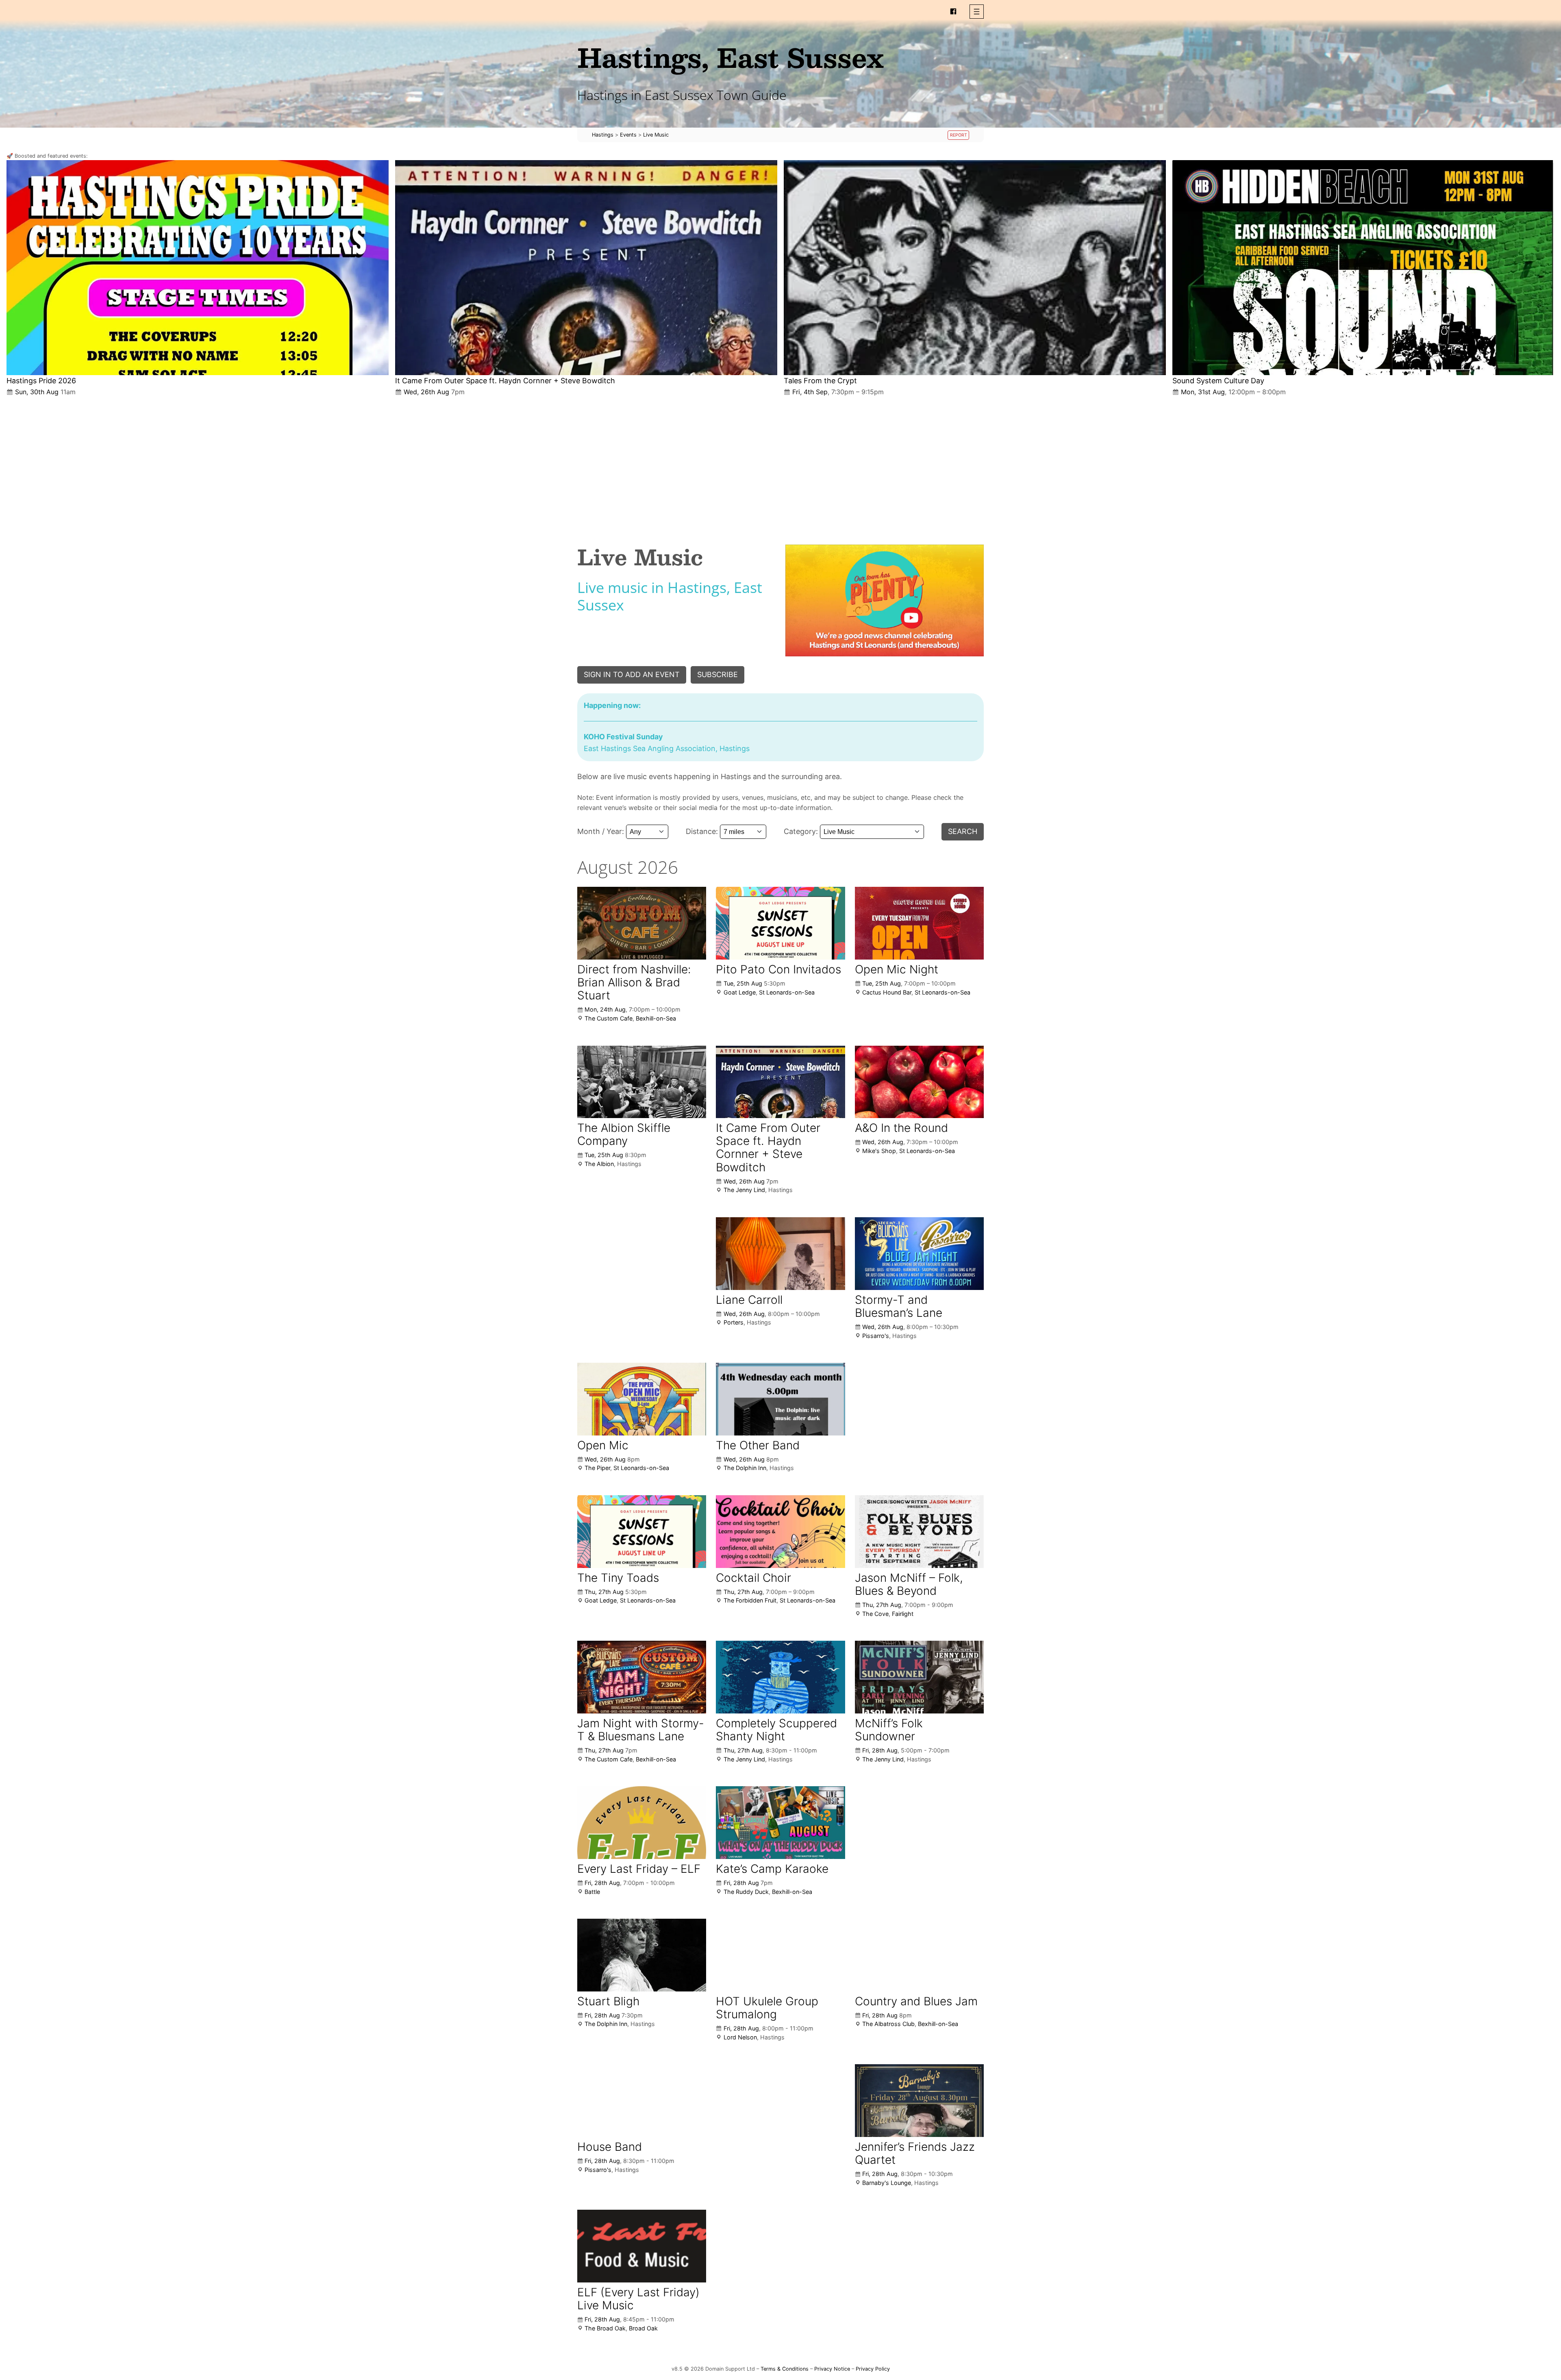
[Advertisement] (780, 464)
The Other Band (758, 1445)
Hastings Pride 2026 (41, 381)
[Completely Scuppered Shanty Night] (780, 1677)
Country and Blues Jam (916, 2001)
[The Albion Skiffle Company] (642, 1082)
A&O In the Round (901, 1128)
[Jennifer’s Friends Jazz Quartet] (919, 2101)
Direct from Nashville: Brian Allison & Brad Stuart (634, 982)
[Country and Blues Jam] (919, 1955)
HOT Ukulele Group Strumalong (767, 2008)
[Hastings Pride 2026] (198, 268)
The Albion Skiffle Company (624, 1134)
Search (963, 831)
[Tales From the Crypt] (975, 268)
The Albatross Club (888, 2024)
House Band (610, 2147)
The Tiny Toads (618, 1578)
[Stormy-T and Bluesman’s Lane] (919, 1254)
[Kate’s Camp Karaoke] (780, 1822)
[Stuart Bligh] (642, 1955)
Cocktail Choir (753, 1578)
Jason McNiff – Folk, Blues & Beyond (909, 1584)
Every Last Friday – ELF (639, 1869)
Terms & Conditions (785, 2369)
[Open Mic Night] (919, 923)
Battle (592, 1892)
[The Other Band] (780, 1399)
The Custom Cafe (609, 1018)
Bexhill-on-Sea (656, 1018)
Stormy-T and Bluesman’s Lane (899, 1306)
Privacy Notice (832, 2369)
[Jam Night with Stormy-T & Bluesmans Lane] (642, 1677)
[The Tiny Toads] (642, 1531)
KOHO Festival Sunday (623, 737)
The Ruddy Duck (746, 1892)
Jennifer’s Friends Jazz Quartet (915, 2153)
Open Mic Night (897, 969)
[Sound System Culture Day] (1363, 268)
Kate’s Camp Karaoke (772, 1869)
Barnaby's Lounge (887, 2183)
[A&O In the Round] (919, 1082)
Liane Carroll (749, 1300)
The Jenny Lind (744, 1190)
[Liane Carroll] (780, 1253)
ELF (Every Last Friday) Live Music (638, 2299)
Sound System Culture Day (1218, 381)
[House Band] (642, 2100)
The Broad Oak (605, 2328)
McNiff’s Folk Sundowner (889, 1730)
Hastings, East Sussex (730, 57)
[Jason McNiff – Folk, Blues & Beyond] (919, 1532)
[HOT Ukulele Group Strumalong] (780, 1955)
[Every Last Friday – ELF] (642, 1822)
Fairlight (903, 1614)
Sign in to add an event (632, 674)
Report (959, 135)
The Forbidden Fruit (750, 1600)
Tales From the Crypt (820, 381)
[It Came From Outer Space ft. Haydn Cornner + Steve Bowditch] (586, 268)
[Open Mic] (642, 1399)
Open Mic (603, 1445)
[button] (977, 12)
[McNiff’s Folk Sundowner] (919, 1677)
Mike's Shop (879, 1151)
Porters (734, 1322)
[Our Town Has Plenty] (885, 600)
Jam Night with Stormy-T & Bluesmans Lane (641, 1730)
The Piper (597, 1468)
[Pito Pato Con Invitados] (780, 923)
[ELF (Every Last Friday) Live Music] (642, 2246)
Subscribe (717, 674)
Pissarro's (876, 1336)
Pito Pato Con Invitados (778, 969)
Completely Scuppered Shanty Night (776, 1730)
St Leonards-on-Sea (787, 992)
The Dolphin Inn (745, 1468)
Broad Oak (643, 2328)
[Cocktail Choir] (780, 1531)
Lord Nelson (740, 2037)
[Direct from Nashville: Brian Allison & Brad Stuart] (642, 923)
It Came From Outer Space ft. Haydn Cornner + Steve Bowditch (505, 381)
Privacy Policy (873, 2369)
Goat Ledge (740, 992)
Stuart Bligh (608, 2001)
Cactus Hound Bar (887, 992)
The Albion (599, 1164)
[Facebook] (953, 11)
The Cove (875, 1614)
